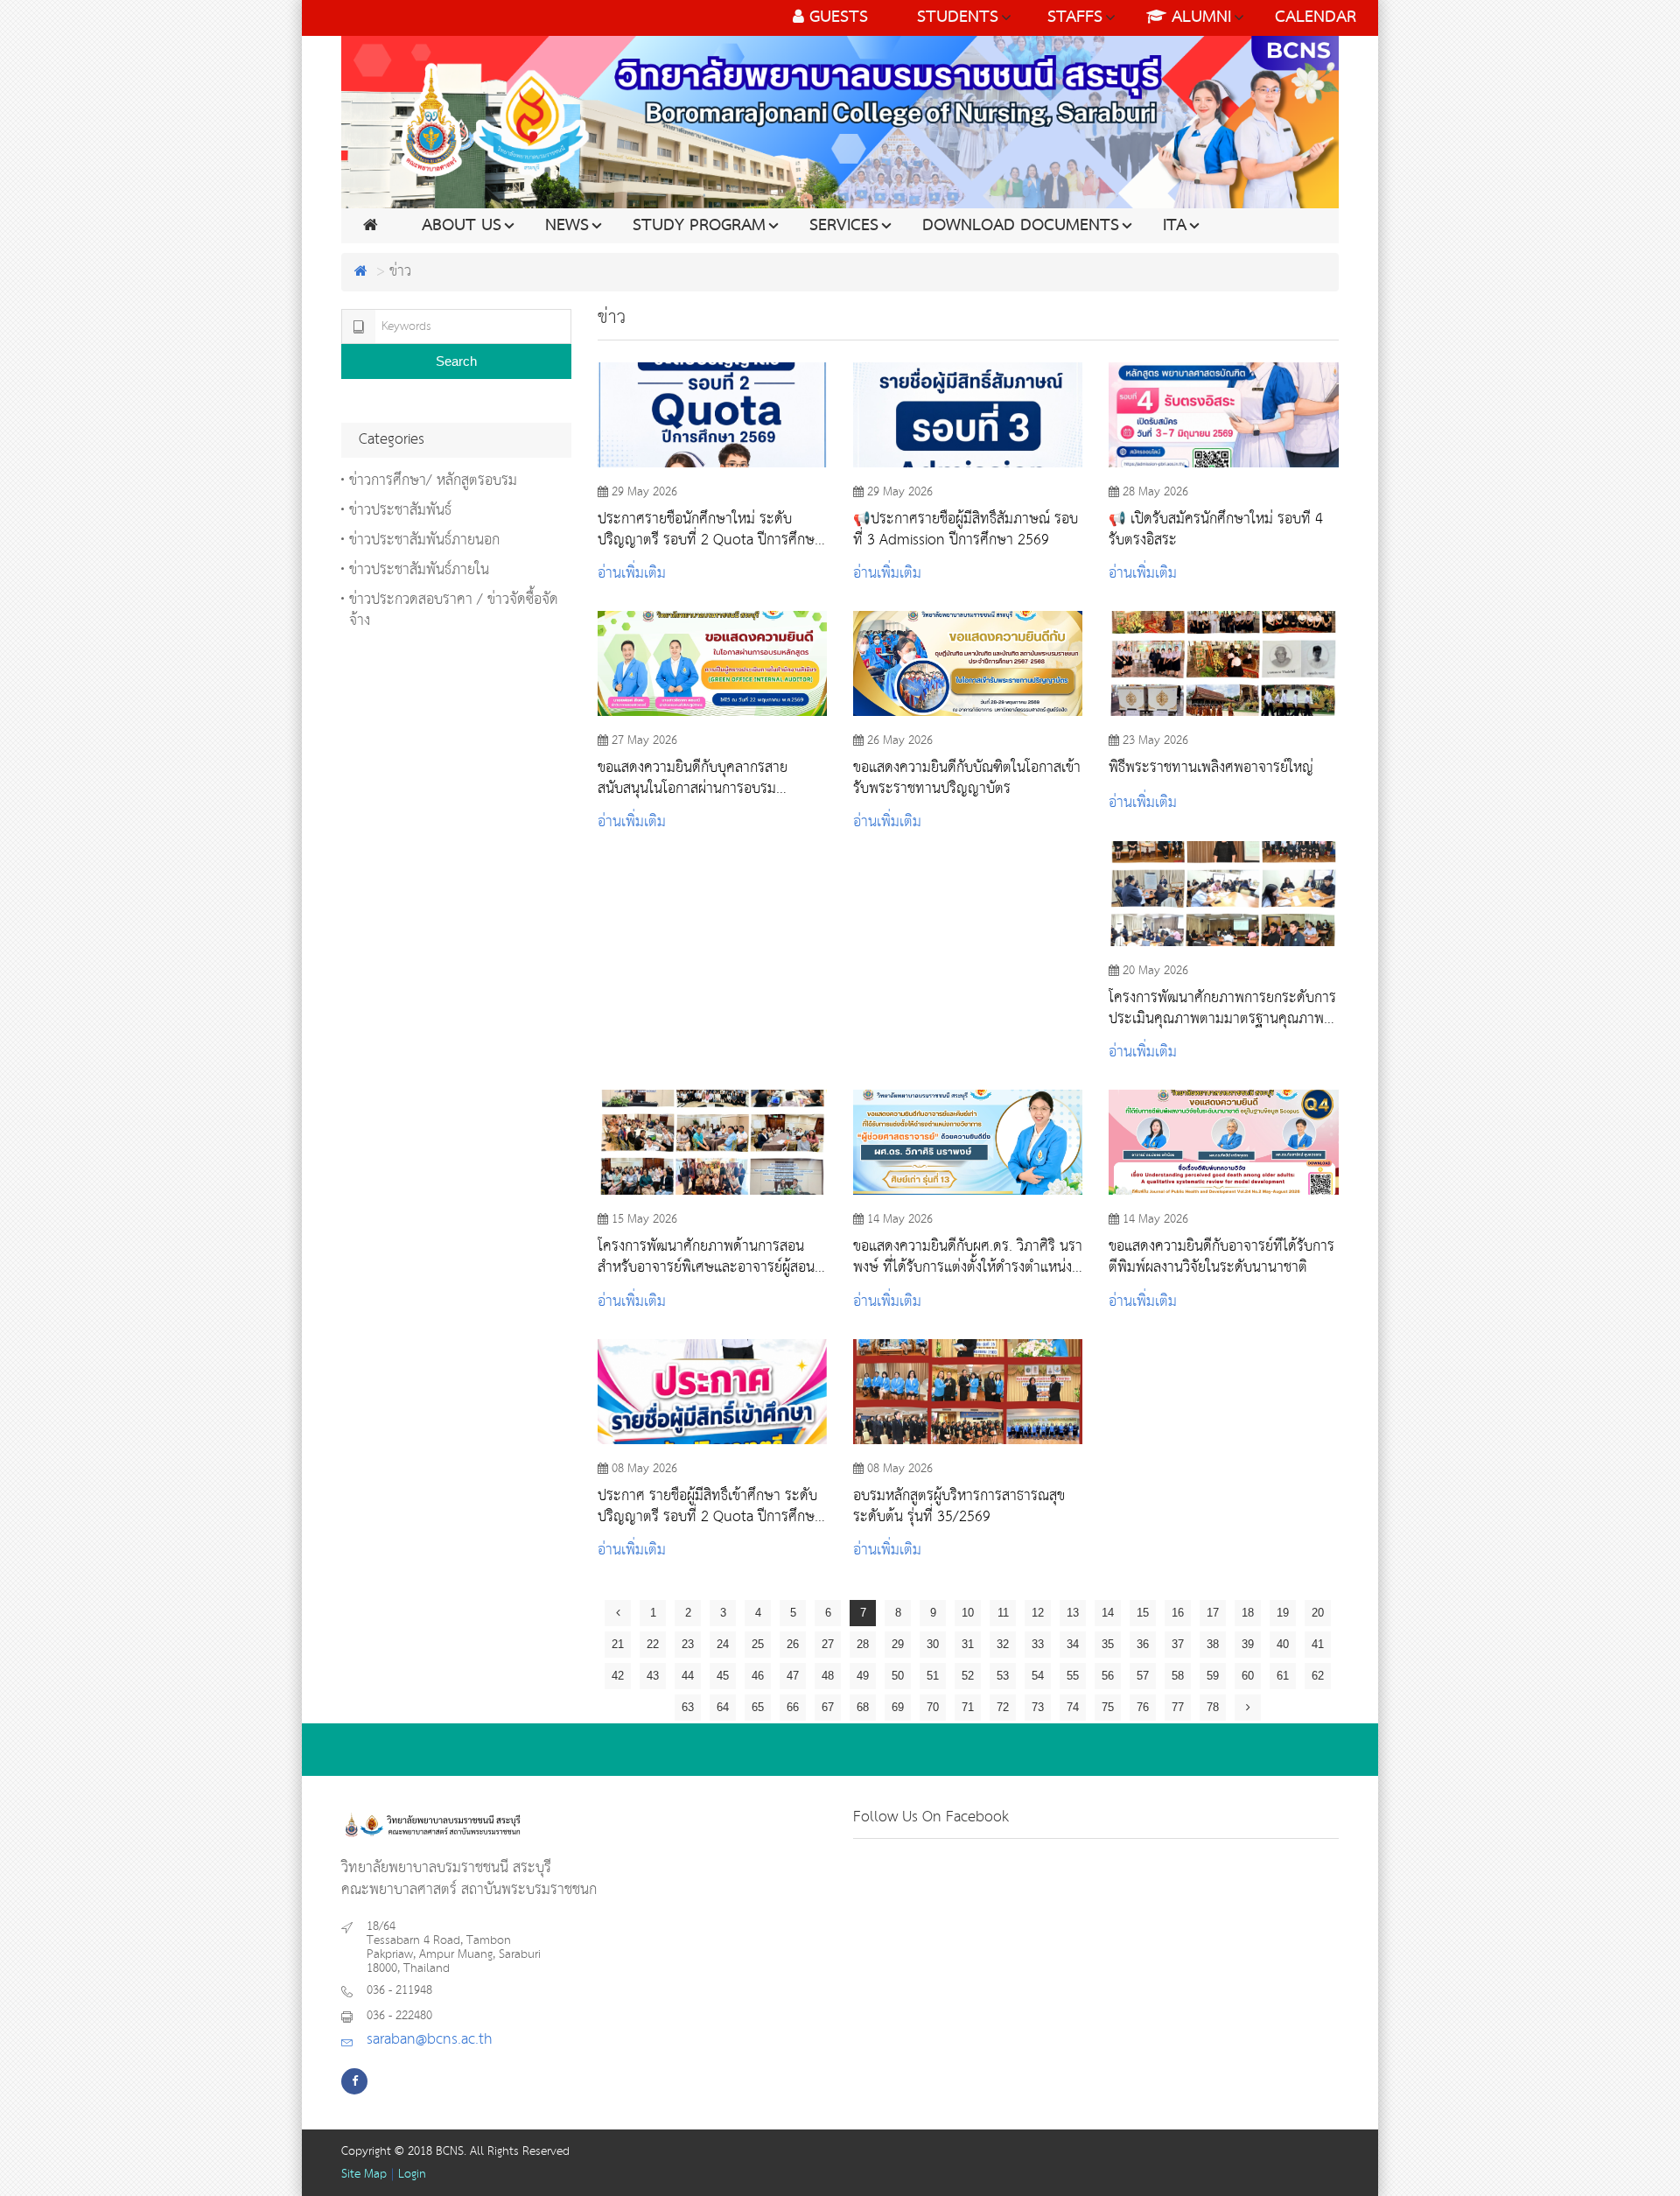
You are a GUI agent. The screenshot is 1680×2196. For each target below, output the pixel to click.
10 (968, 1613)
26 (793, 1644)
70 (933, 1707)
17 (1213, 1613)
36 (1143, 1644)
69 (898, 1707)
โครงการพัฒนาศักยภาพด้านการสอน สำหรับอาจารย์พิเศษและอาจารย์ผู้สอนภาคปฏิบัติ (706, 1257)
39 (1248, 1644)
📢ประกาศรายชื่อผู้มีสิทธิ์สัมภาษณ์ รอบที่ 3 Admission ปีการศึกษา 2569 (966, 530)
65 (758, 1707)
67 (828, 1707)
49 (863, 1676)
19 (1283, 1613)
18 (1248, 1613)
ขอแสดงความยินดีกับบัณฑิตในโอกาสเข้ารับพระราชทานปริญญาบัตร (967, 778)
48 (828, 1676)
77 (1178, 1707)
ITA (1175, 226)
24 (723, 1644)
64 (723, 1707)
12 (1038, 1613)
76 (1143, 1707)
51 (933, 1676)
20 (1318, 1613)
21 (618, 1644)
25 (758, 1644)
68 (863, 1707)
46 (758, 1676)
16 (1178, 1613)
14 (1108, 1613)
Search (456, 361)
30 (933, 1644)
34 (1073, 1644)
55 (1073, 1676)
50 (898, 1676)
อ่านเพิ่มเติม (632, 574)
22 (653, 1644)
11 (1003, 1613)
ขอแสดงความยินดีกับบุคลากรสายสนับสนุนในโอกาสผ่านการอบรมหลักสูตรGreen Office (693, 778)
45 (723, 1676)
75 (1108, 1707)
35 (1108, 1644)
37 (1178, 1644)
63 (688, 1707)
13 (1073, 1613)
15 (1143, 1613)
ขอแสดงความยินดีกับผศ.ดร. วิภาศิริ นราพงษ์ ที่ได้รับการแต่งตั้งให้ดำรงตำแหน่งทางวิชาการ (968, 1257)
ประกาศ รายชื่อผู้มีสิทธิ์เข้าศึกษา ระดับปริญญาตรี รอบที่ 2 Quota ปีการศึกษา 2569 (710, 1506)
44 (688, 1676)
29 (898, 1644)
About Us (462, 226)
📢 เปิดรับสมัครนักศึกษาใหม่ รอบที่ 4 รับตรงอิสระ (1216, 530)
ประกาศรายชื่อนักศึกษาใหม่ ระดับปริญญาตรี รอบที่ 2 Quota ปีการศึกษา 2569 (710, 530)
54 (1038, 1676)
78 (1213, 1707)
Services (844, 226)
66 (793, 1707)
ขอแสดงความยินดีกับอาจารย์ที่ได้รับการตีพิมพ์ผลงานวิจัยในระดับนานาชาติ (1221, 1257)
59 (1213, 1676)
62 (1318, 1676)
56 (1108, 1676)
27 (828, 1644)
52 (968, 1676)
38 (1213, 1644)
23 (688, 1644)
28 (863, 1644)
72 (1003, 1707)
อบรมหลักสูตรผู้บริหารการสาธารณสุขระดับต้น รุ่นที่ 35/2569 (959, 1506)
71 (968, 1707)
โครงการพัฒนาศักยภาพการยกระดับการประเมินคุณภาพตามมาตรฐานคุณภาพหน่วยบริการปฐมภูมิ (1222, 1008)
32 (1003, 1644)
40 (1283, 1644)
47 (793, 1676)
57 (1143, 1676)
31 (968, 1644)
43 (653, 1676)
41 (1318, 1644)
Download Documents (1021, 226)
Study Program (699, 226)
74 (1073, 1707)
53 (1003, 1676)
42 (618, 1676)
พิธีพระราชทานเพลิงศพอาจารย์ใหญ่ (1211, 768)
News (567, 226)
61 (1283, 1676)
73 (1038, 1707)
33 (1038, 1644)
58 (1178, 1676)
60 (1248, 1676)
